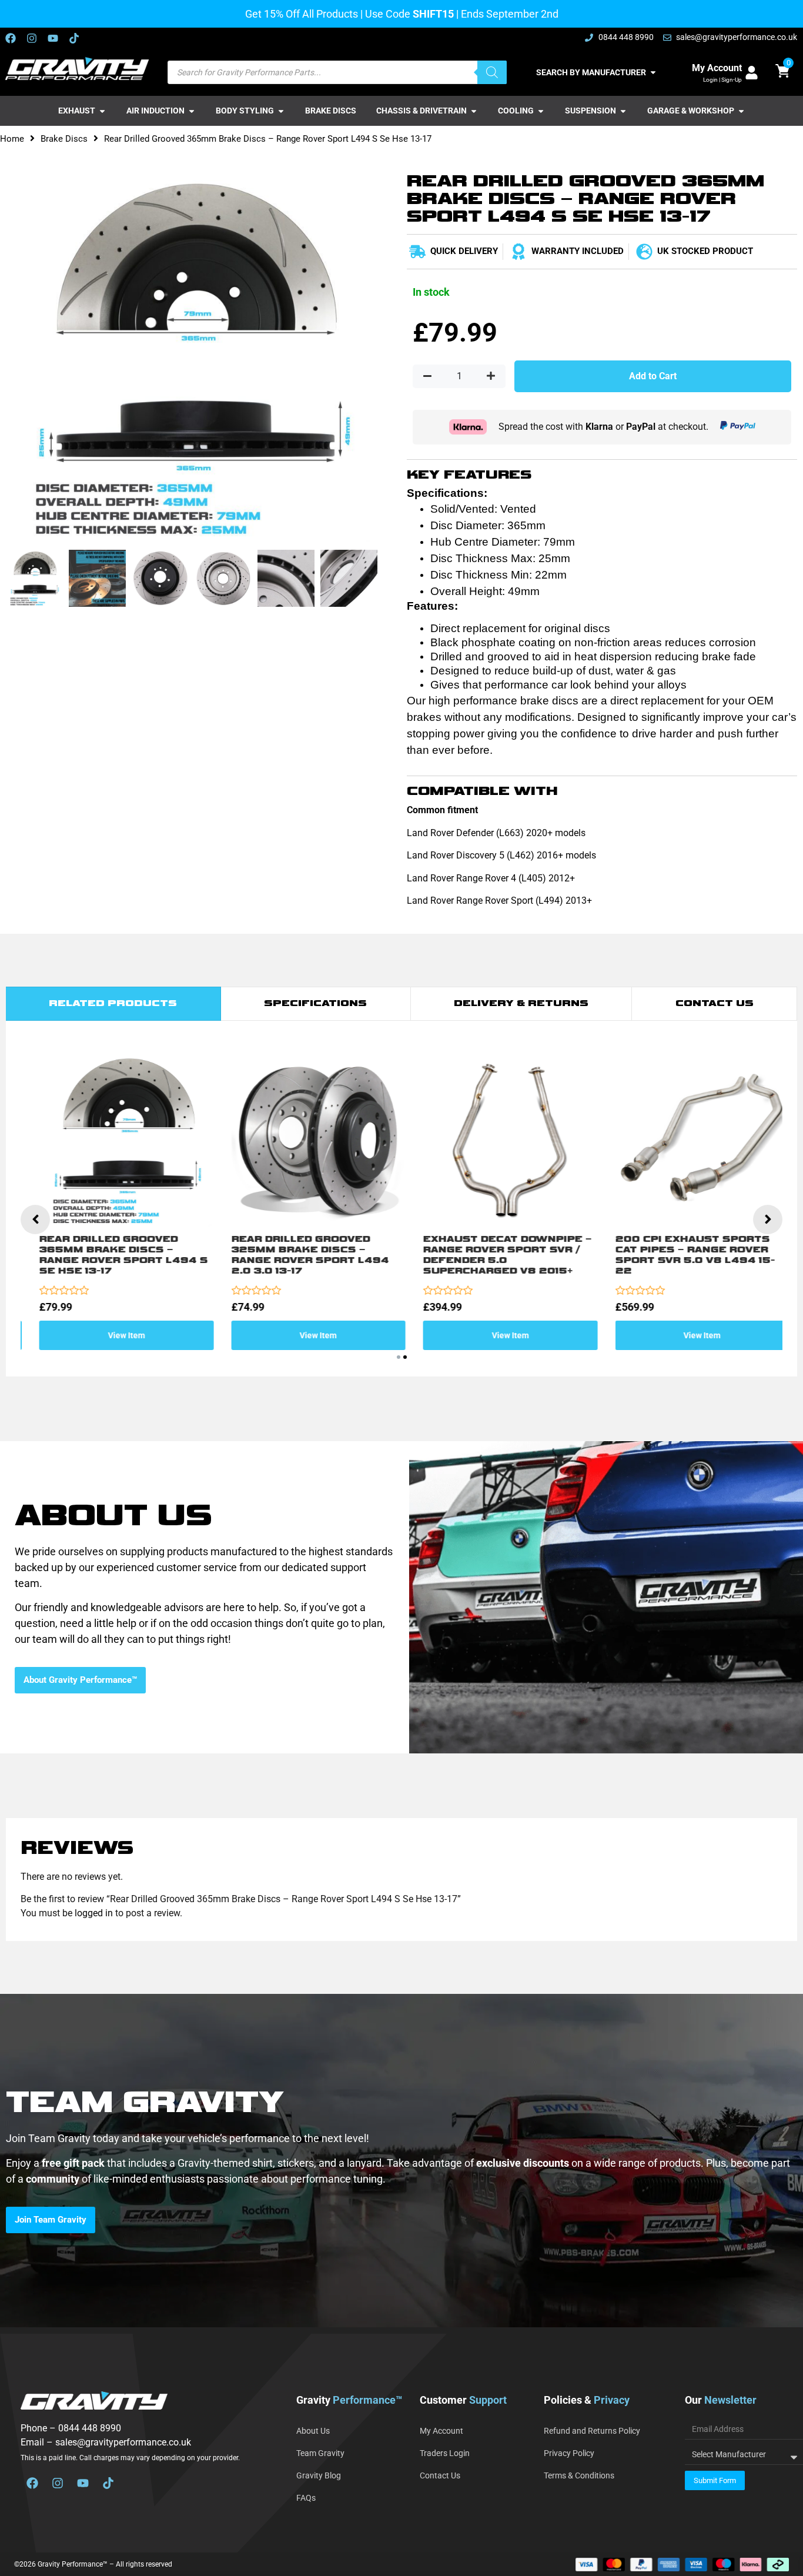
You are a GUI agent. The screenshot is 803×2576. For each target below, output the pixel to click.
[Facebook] (11, 38)
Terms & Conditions (579, 2475)
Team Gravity (320, 2453)
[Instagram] (32, 38)
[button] (399, 1357)
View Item (114, 1335)
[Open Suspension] (623, 111)
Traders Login (445, 2453)
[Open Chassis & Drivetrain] (474, 111)
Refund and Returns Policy (592, 2431)
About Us (313, 2431)
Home (12, 139)
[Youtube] (53, 38)
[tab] (113, 1004)
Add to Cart (653, 376)
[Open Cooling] (541, 111)
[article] (401, 2171)
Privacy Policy (569, 2453)
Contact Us (440, 2475)
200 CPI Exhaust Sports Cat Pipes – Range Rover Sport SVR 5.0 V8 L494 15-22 (682, 1255)
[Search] (492, 72)
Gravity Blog (319, 2475)
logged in (94, 1913)
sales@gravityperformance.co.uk (123, 2442)
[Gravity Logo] (78, 69)
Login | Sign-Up (722, 80)
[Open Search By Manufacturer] (653, 73)
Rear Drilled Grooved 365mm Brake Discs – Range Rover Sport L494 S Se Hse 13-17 (111, 1255)
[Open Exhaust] (102, 111)
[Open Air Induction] (192, 111)
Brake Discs (64, 139)
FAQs (306, 2498)
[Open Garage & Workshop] (741, 111)
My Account (717, 68)
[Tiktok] (74, 38)
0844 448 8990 (90, 2428)
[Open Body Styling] (281, 111)
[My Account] (752, 73)
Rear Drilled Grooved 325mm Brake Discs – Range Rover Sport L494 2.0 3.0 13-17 (297, 1255)
